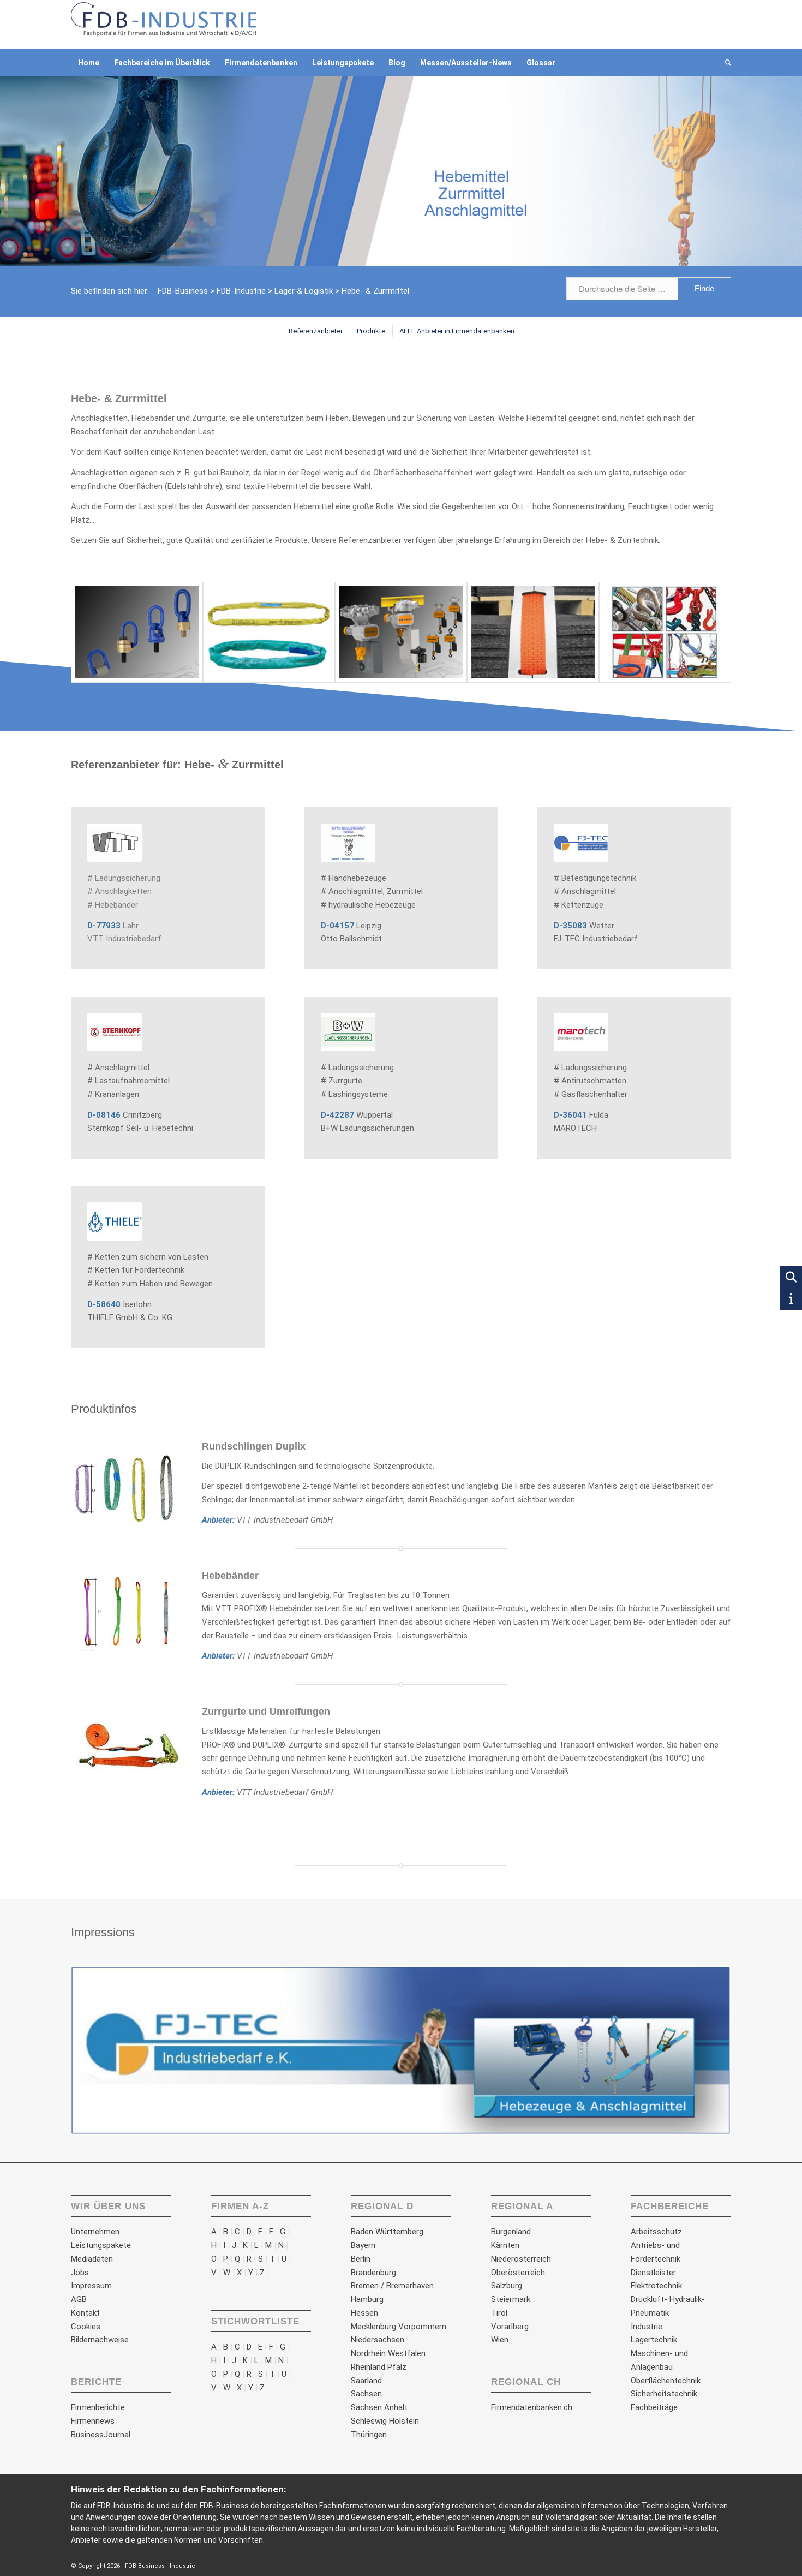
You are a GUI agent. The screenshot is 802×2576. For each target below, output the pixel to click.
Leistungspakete (101, 2245)
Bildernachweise (100, 2340)
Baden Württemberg (387, 2232)
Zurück (95, 2051)
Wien (500, 2340)
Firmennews (93, 2421)
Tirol (499, 2313)
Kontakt (85, 2313)
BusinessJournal (101, 2435)
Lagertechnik (654, 2340)
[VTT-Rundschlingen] (269, 633)
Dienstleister (653, 2273)
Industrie (647, 2327)
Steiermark (511, 2299)
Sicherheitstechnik (664, 2394)
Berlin (361, 2259)
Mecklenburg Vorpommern (399, 2327)
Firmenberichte (98, 2407)
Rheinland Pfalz (379, 2367)
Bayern (363, 2245)
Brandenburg (373, 2273)
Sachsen (366, 2394)
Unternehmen (95, 2232)
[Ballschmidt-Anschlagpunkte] (137, 633)
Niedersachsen (378, 2340)
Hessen (364, 2313)
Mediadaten (92, 2259)
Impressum (91, 2286)
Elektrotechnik (656, 2286)
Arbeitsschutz (656, 2232)
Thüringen (369, 2435)
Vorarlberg (510, 2327)
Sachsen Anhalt (379, 2407)
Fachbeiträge (654, 2407)
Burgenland (511, 2232)
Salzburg (507, 2286)
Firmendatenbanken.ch (532, 2407)
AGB (79, 2299)
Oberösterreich (518, 2273)
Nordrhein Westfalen (388, 2353)
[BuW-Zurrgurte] (533, 633)
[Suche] (725, 63)
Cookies (86, 2327)
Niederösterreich (521, 2259)
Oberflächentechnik (666, 2381)
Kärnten (505, 2245)
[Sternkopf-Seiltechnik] (665, 633)
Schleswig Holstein (385, 2421)
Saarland (366, 2381)
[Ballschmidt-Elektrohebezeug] (401, 633)
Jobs (80, 2273)
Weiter (707, 2051)
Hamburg (367, 2299)
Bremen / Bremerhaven (392, 2286)
